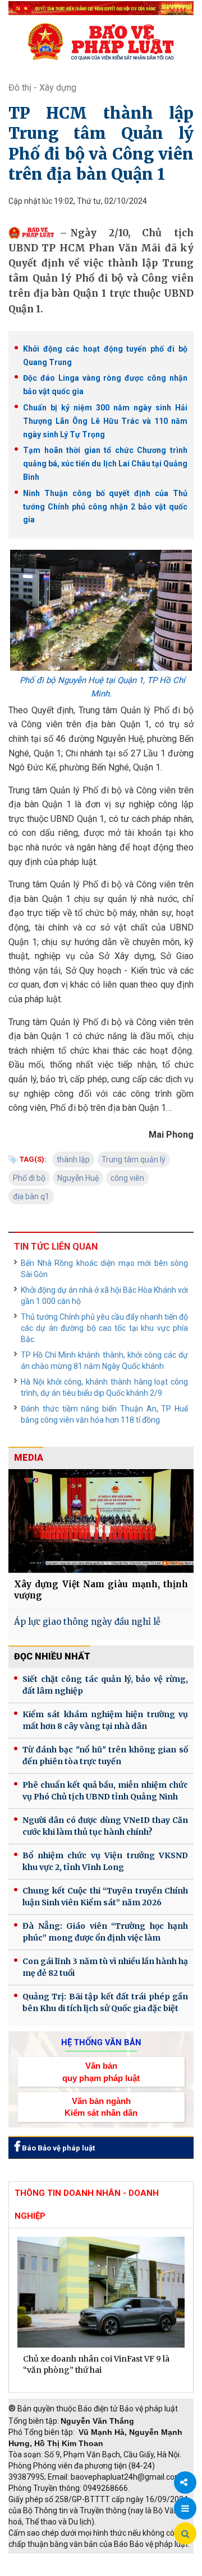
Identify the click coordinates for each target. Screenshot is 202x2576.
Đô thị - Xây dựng (42, 88)
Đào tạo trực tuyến (126, 2570)
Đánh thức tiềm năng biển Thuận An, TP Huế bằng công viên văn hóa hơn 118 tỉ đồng (104, 1414)
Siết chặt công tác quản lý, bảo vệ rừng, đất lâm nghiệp (105, 1685)
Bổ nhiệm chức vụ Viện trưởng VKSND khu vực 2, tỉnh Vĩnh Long (105, 1861)
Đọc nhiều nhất (52, 1656)
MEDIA (29, 1458)
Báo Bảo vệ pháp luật (58, 2148)
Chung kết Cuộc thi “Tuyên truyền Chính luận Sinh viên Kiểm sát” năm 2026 (105, 1897)
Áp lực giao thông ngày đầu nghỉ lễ (87, 1622)
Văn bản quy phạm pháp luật (101, 2072)
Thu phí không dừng (48, 2570)
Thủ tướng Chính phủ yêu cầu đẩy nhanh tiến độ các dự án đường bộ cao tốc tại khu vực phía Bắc (104, 1328)
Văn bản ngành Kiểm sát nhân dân (101, 2107)
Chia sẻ (185, 2483)
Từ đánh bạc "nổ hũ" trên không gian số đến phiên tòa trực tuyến (105, 1755)
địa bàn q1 (31, 1196)
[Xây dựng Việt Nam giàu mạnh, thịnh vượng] (101, 1521)
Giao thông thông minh (122, 2559)
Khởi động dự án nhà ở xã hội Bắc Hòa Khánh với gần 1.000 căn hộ (104, 1296)
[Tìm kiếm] (185, 2534)
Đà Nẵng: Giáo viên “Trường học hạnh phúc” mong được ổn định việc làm (105, 1932)
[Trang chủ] (101, 41)
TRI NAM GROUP (42, 2559)
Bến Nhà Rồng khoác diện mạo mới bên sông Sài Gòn (104, 1269)
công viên (127, 1178)
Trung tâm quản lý (134, 1160)
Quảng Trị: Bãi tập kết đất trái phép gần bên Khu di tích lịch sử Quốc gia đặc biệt (105, 2002)
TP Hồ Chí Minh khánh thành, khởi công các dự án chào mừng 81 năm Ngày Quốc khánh (104, 1361)
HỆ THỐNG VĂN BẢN (101, 2042)
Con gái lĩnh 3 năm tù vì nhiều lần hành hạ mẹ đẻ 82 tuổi (105, 1967)
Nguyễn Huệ (78, 1178)
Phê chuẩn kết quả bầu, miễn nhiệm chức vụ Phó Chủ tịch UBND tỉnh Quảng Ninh (105, 1791)
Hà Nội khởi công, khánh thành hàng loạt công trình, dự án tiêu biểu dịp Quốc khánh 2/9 (104, 1387)
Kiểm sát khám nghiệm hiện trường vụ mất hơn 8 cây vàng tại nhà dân (105, 1720)
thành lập (73, 1160)
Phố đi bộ (29, 1178)
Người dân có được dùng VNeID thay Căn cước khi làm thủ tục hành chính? (105, 1826)
